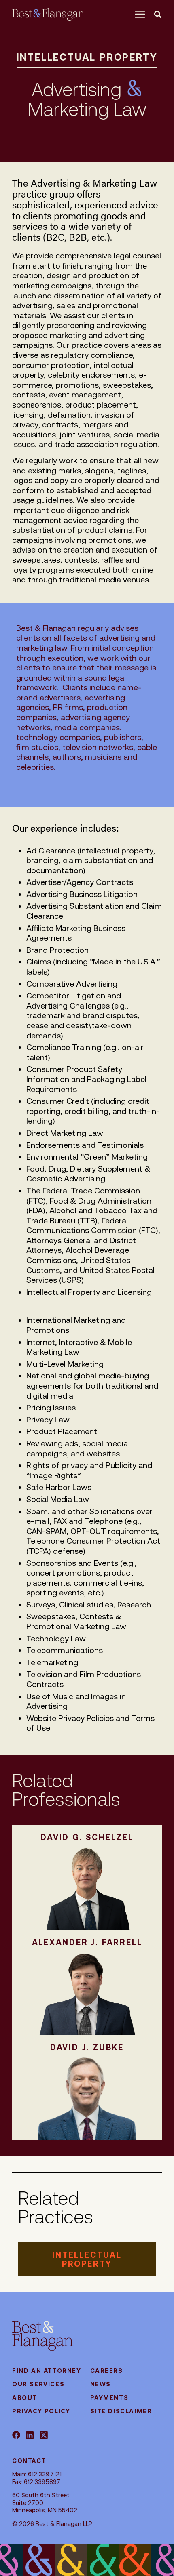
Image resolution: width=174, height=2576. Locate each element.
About (25, 2398)
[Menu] (142, 14)
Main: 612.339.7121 (37, 2474)
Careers (107, 2371)
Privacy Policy (41, 2411)
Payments (109, 2398)
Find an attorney (47, 2371)
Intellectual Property (87, 57)
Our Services (38, 2384)
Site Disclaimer (121, 2411)
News (101, 2384)
